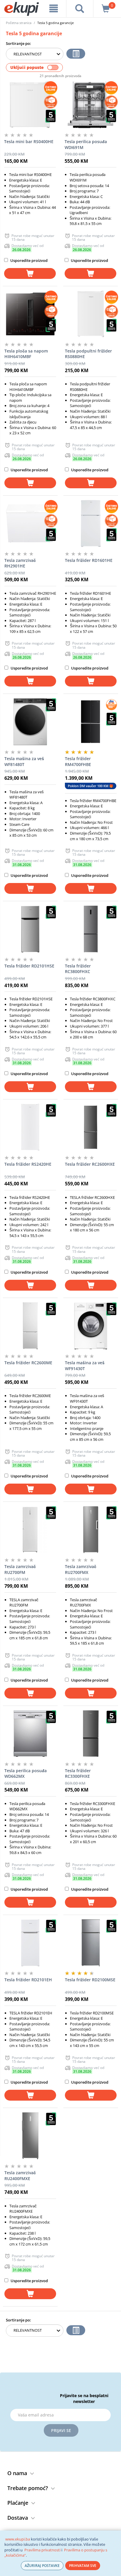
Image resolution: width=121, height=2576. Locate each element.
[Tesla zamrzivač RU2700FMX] (91, 1530)
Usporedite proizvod (28, 260)
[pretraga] (80, 9)
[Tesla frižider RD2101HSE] (30, 929)
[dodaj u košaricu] (30, 273)
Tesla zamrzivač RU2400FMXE (20, 2176)
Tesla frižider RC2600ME (28, 1363)
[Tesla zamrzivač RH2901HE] (30, 523)
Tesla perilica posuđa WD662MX (26, 1773)
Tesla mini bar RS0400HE (29, 141)
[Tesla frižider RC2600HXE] (91, 1127)
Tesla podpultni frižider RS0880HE (88, 354)
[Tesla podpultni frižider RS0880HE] (91, 314)
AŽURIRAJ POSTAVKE (42, 2566)
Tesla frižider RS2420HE (28, 1164)
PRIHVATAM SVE (83, 2566)
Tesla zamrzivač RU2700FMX (81, 1569)
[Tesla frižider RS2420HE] (30, 1127)
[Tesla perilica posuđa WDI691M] (90, 105)
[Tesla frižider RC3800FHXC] (91, 929)
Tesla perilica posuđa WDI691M (86, 144)
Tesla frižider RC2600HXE (90, 1164)
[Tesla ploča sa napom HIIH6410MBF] (30, 314)
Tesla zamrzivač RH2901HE (20, 563)
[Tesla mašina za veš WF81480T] (30, 722)
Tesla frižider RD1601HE (89, 560)
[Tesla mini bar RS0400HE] (30, 105)
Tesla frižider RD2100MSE (90, 1980)
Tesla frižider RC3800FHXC (78, 969)
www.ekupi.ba (18, 2539)
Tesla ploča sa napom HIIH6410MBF (26, 354)
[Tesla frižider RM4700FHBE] (91, 722)
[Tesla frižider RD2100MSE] (91, 1943)
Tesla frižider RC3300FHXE (78, 1773)
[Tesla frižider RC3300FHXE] (91, 1734)
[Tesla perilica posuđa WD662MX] (30, 1734)
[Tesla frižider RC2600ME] (30, 1326)
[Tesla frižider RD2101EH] (30, 1943)
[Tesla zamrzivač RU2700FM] (30, 1530)
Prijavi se (61, 2430)
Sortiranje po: (19, 43)
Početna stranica (19, 23)
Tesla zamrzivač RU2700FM (20, 1569)
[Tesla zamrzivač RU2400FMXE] (30, 2136)
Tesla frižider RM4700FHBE (78, 761)
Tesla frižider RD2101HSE (29, 966)
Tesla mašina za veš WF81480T (24, 761)
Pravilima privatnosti (42, 2550)
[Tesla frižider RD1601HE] (91, 523)
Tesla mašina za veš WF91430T (85, 1366)
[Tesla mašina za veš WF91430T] (91, 1326)
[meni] (54, 9)
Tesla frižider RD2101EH (28, 1980)
